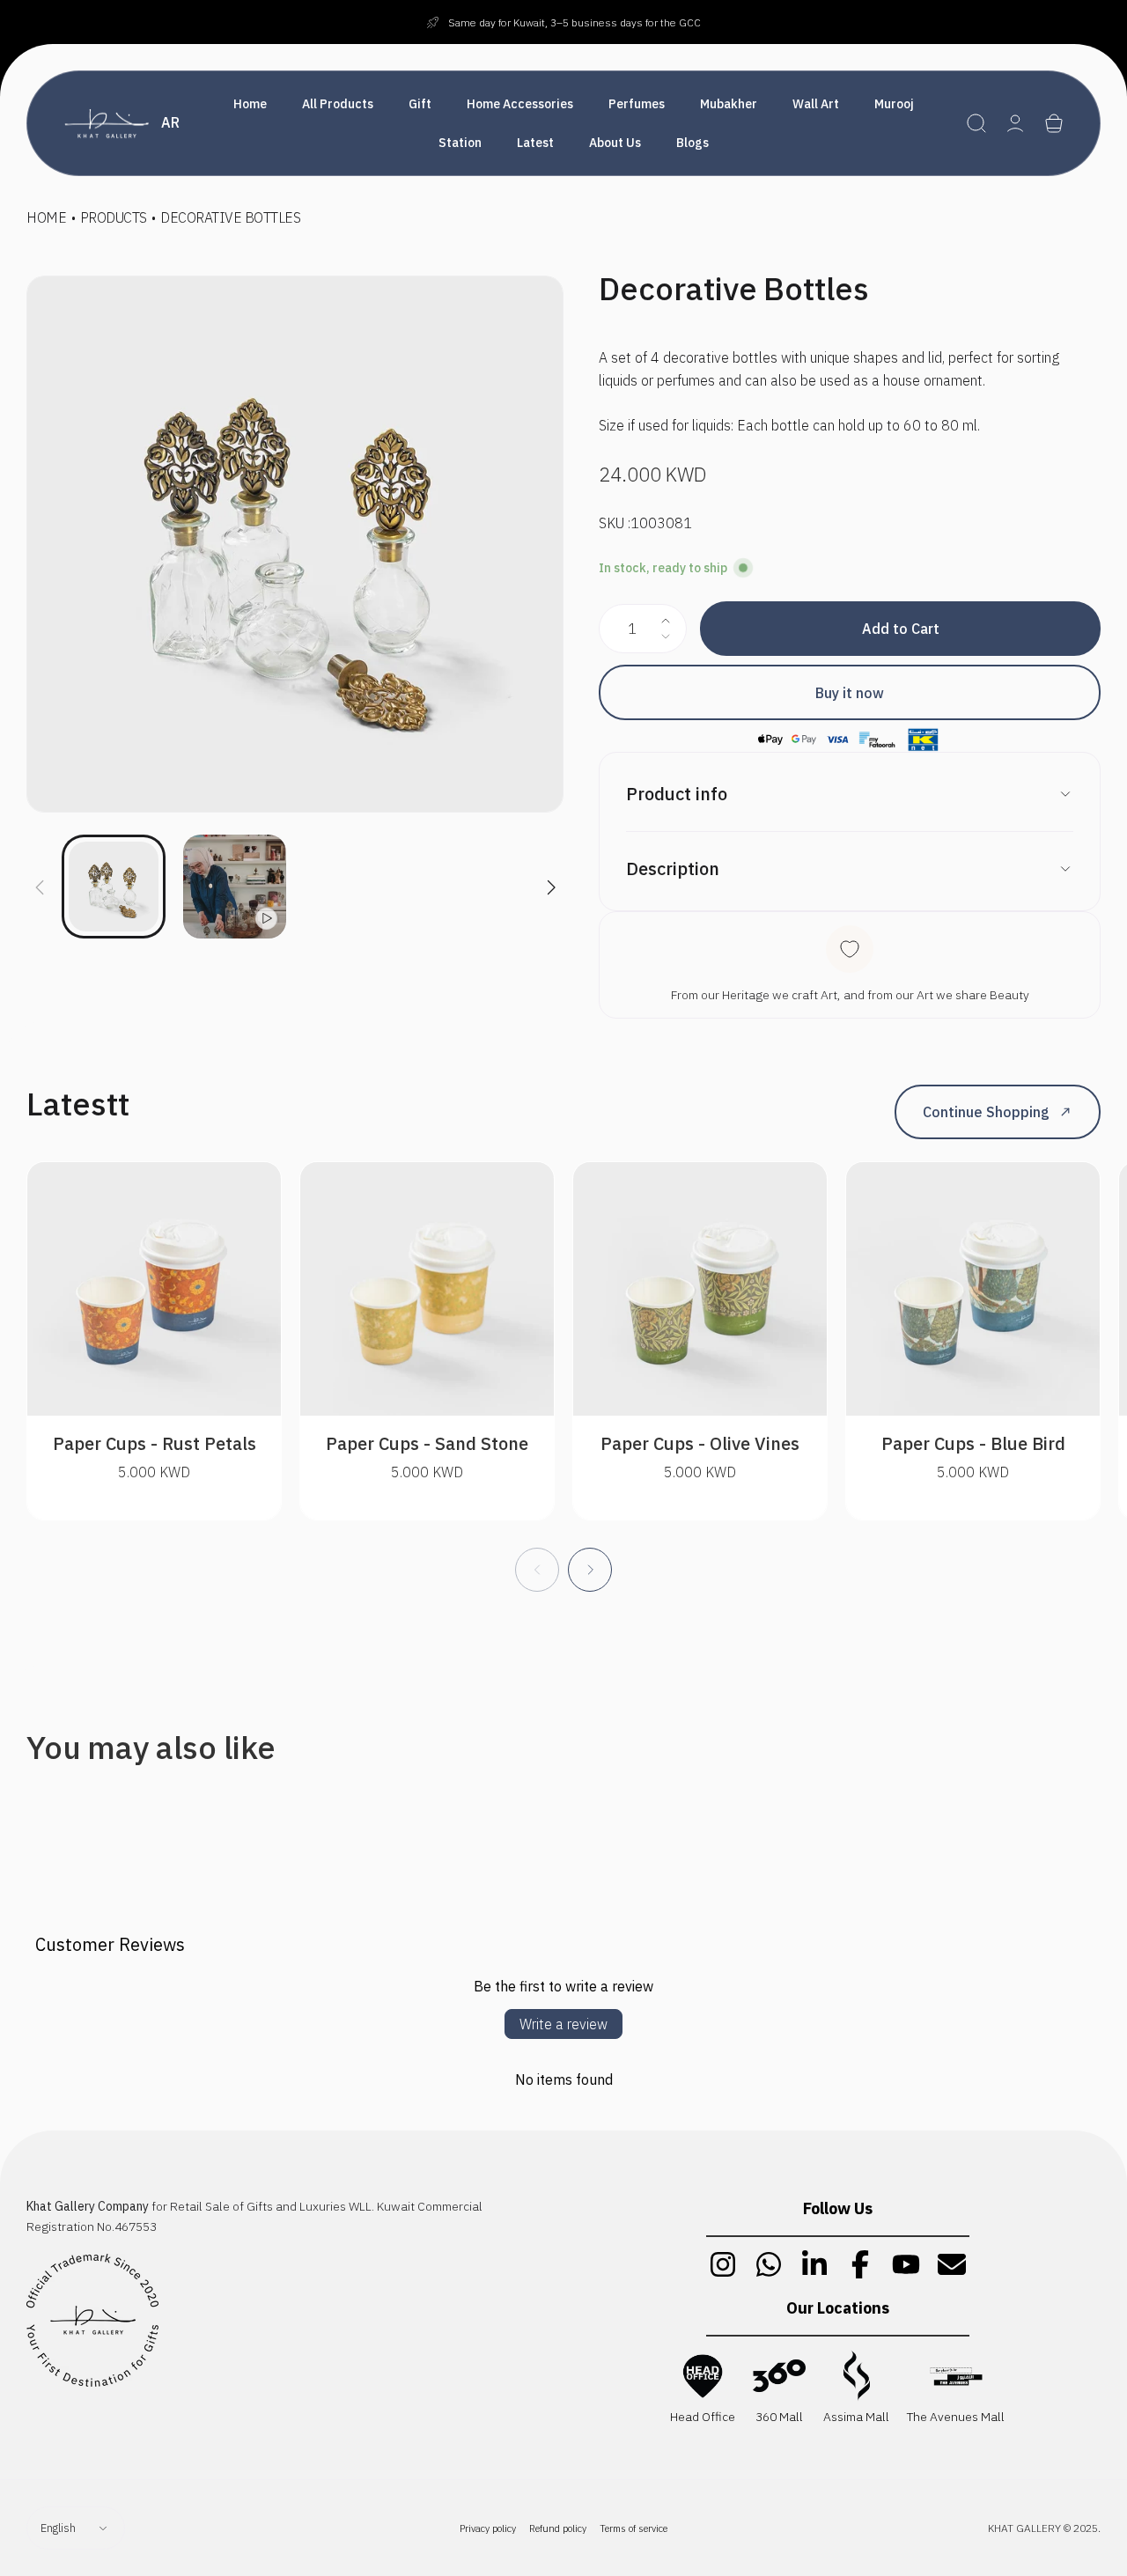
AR (170, 122)
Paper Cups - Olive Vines (700, 1443)
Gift (420, 104)
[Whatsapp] (769, 2264)
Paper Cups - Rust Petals (155, 1443)
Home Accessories (520, 104)
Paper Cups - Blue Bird (973, 1443)
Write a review (563, 2024)
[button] (976, 123)
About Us (615, 143)
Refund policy (558, 2528)
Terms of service (633, 2528)
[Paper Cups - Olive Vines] (700, 1289)
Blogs (692, 143)
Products (114, 217)
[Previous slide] (40, 877)
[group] (295, 544)
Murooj (894, 104)
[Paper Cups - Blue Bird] (973, 1289)
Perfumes (637, 104)
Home (250, 104)
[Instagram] (723, 2264)
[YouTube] (906, 2264)
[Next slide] (550, 877)
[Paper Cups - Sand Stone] (427, 1289)
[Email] (952, 2264)
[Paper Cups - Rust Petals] (154, 1289)
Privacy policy (488, 2528)
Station (460, 143)
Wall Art (816, 104)
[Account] (1015, 123)
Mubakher (729, 104)
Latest (535, 143)
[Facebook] (860, 2264)
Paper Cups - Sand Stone (427, 1443)
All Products (338, 104)
